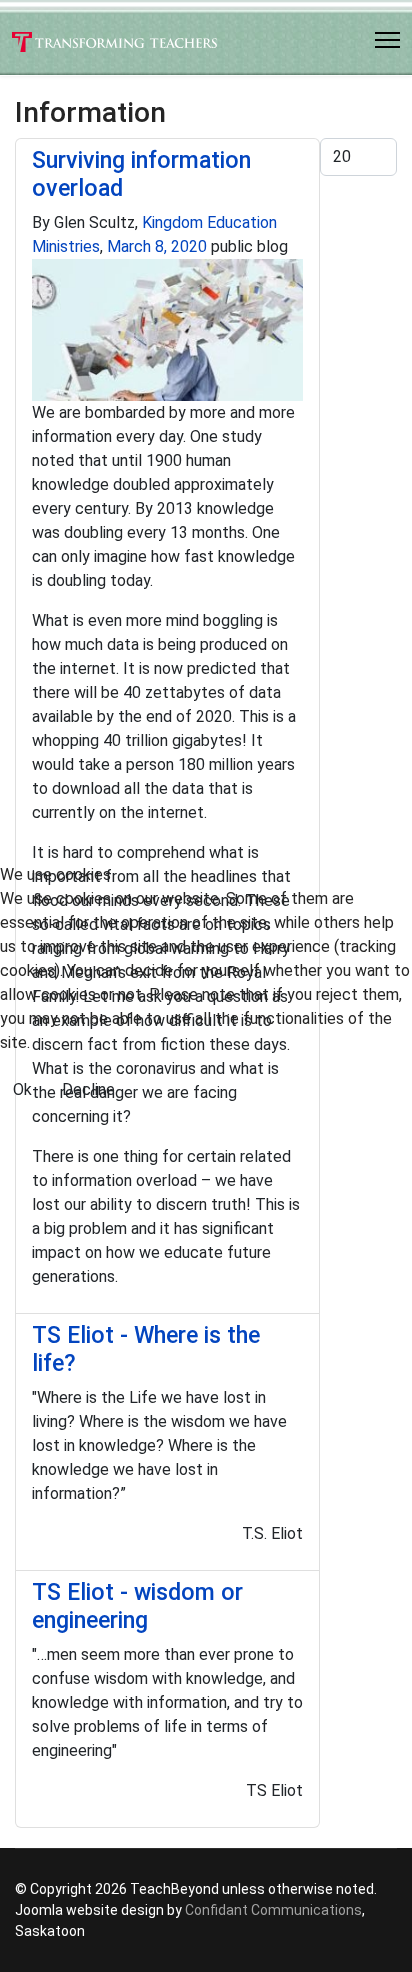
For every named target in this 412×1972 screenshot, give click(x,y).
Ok (22, 1089)
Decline (88, 1089)
